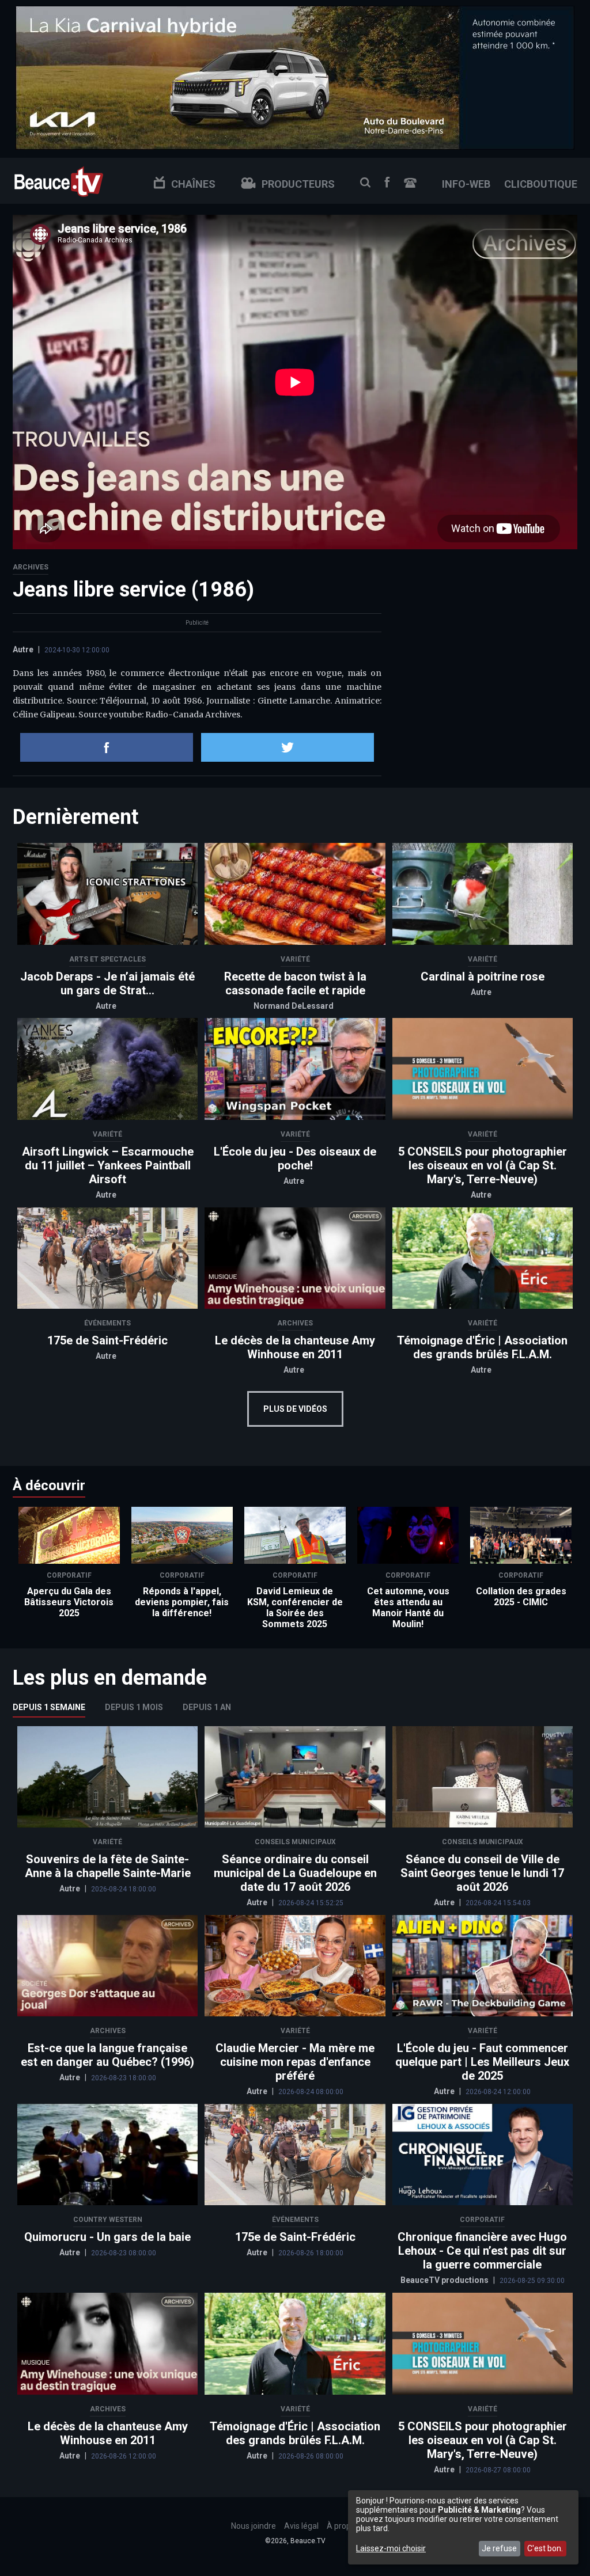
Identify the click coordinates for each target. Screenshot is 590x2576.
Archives (31, 567)
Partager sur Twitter (288, 747)
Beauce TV (59, 181)
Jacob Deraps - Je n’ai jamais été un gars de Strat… (107, 983)
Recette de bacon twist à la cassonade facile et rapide (295, 983)
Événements (107, 1323)
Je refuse (499, 2548)
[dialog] (463, 2527)
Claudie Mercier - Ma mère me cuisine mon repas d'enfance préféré (295, 2062)
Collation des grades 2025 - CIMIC (521, 1597)
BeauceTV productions (445, 2280)
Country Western (108, 2220)
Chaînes (193, 184)
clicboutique (541, 184)
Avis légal (301, 2526)
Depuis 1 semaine (49, 1707)
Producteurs (298, 184)
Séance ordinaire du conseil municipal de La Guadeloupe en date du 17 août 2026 (295, 1873)
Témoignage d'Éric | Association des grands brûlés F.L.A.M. (482, 1347)
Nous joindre (410, 183)
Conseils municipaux (295, 1842)
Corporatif (69, 1575)
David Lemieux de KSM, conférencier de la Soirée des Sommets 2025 (295, 1608)
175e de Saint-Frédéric (107, 1340)
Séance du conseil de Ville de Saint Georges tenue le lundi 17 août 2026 (482, 1873)
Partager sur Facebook (107, 747)
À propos (343, 2526)
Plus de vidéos (295, 1409)
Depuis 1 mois (134, 1707)
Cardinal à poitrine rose (483, 977)
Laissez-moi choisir (391, 2548)
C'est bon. (545, 2548)
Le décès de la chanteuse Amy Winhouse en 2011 (295, 1347)
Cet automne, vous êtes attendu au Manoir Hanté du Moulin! (408, 1608)
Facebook (387, 182)
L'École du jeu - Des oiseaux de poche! (295, 1158)
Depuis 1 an (207, 1707)
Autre (23, 649)
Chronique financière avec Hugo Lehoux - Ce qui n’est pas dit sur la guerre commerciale (482, 2251)
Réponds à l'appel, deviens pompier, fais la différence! (182, 1602)
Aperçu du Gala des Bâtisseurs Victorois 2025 (69, 1602)
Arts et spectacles (107, 959)
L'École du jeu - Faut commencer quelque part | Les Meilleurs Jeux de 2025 (482, 2062)
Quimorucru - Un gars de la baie (107, 2237)
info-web (466, 184)
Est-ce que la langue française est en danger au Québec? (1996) (107, 2055)
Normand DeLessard (294, 1006)
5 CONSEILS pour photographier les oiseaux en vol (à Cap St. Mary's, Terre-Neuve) (483, 1165)
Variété (295, 959)
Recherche (365, 183)
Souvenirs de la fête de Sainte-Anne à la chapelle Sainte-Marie (108, 1866)
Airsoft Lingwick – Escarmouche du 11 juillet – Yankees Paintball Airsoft (108, 1165)
